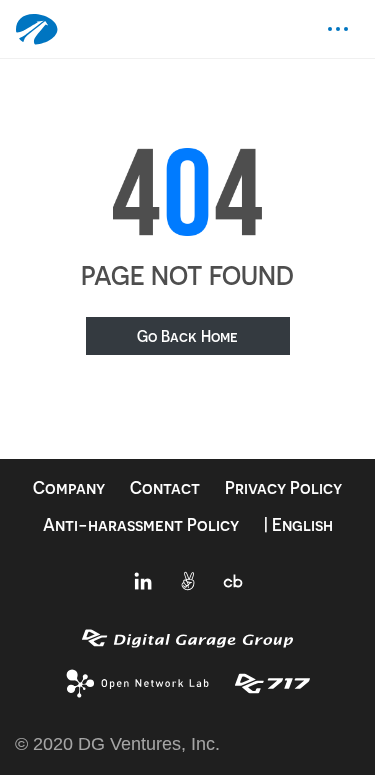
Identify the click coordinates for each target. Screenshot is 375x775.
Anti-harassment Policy (141, 524)
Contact (165, 487)
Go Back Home (187, 336)
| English (298, 524)
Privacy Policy (283, 487)
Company (69, 487)
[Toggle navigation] (338, 29)
